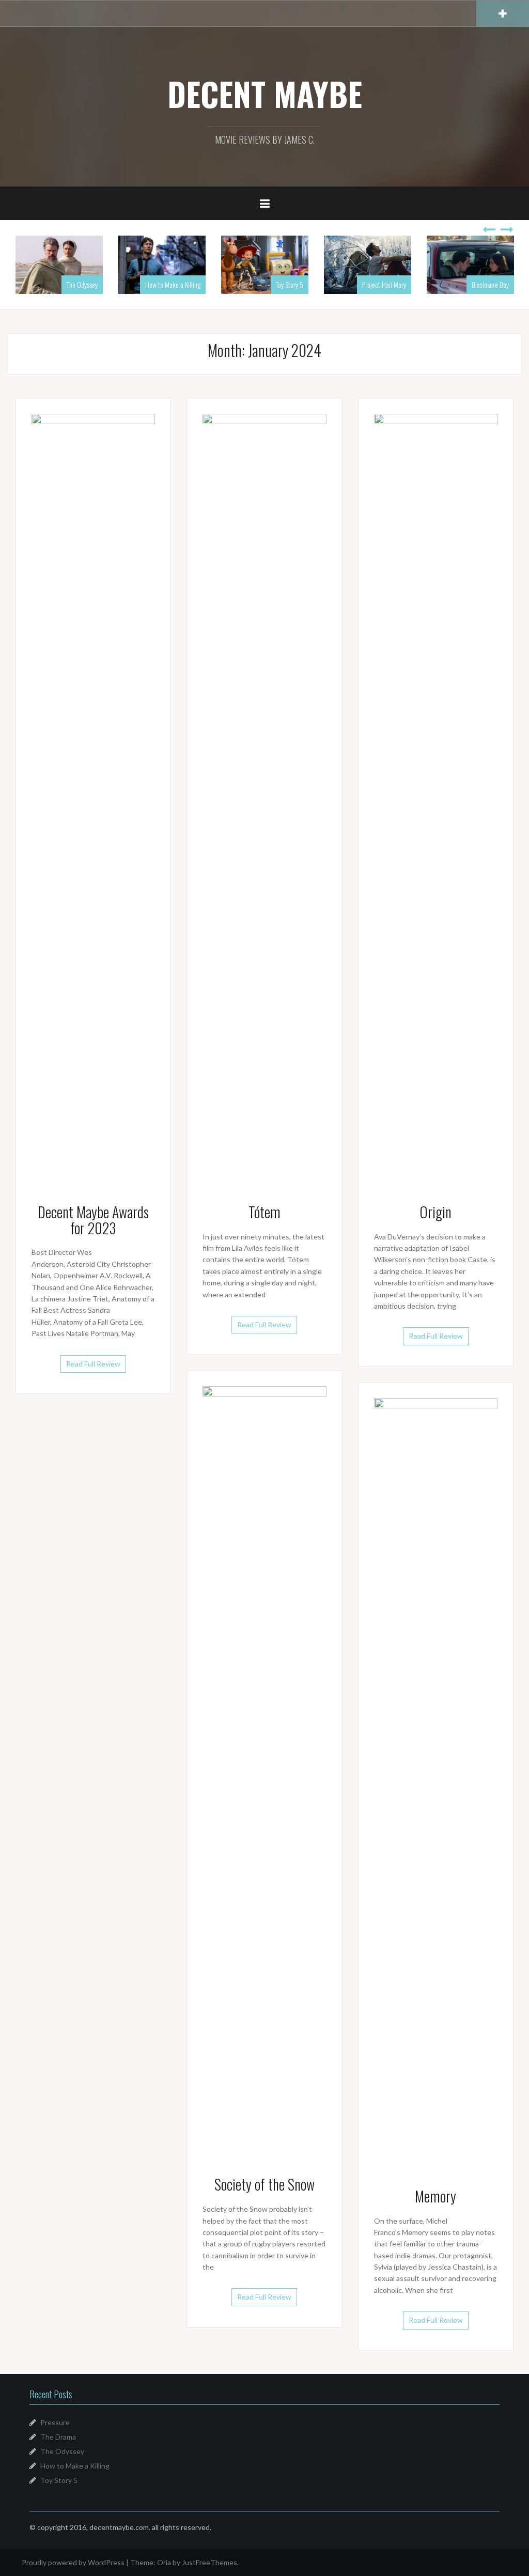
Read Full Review (93, 1364)
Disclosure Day (490, 284)
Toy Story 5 (290, 284)
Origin (435, 1212)
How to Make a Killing (173, 284)
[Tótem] (264, 800)
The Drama (58, 2437)
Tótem (264, 1212)
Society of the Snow (264, 2184)
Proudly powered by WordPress (73, 2562)
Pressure (55, 2422)
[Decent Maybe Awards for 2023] (93, 800)
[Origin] (436, 800)
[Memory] (436, 1784)
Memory (435, 2196)
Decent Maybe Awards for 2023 (93, 1220)
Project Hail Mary (384, 284)
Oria (164, 2562)
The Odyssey (82, 284)
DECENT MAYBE (265, 94)
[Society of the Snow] (264, 1773)
